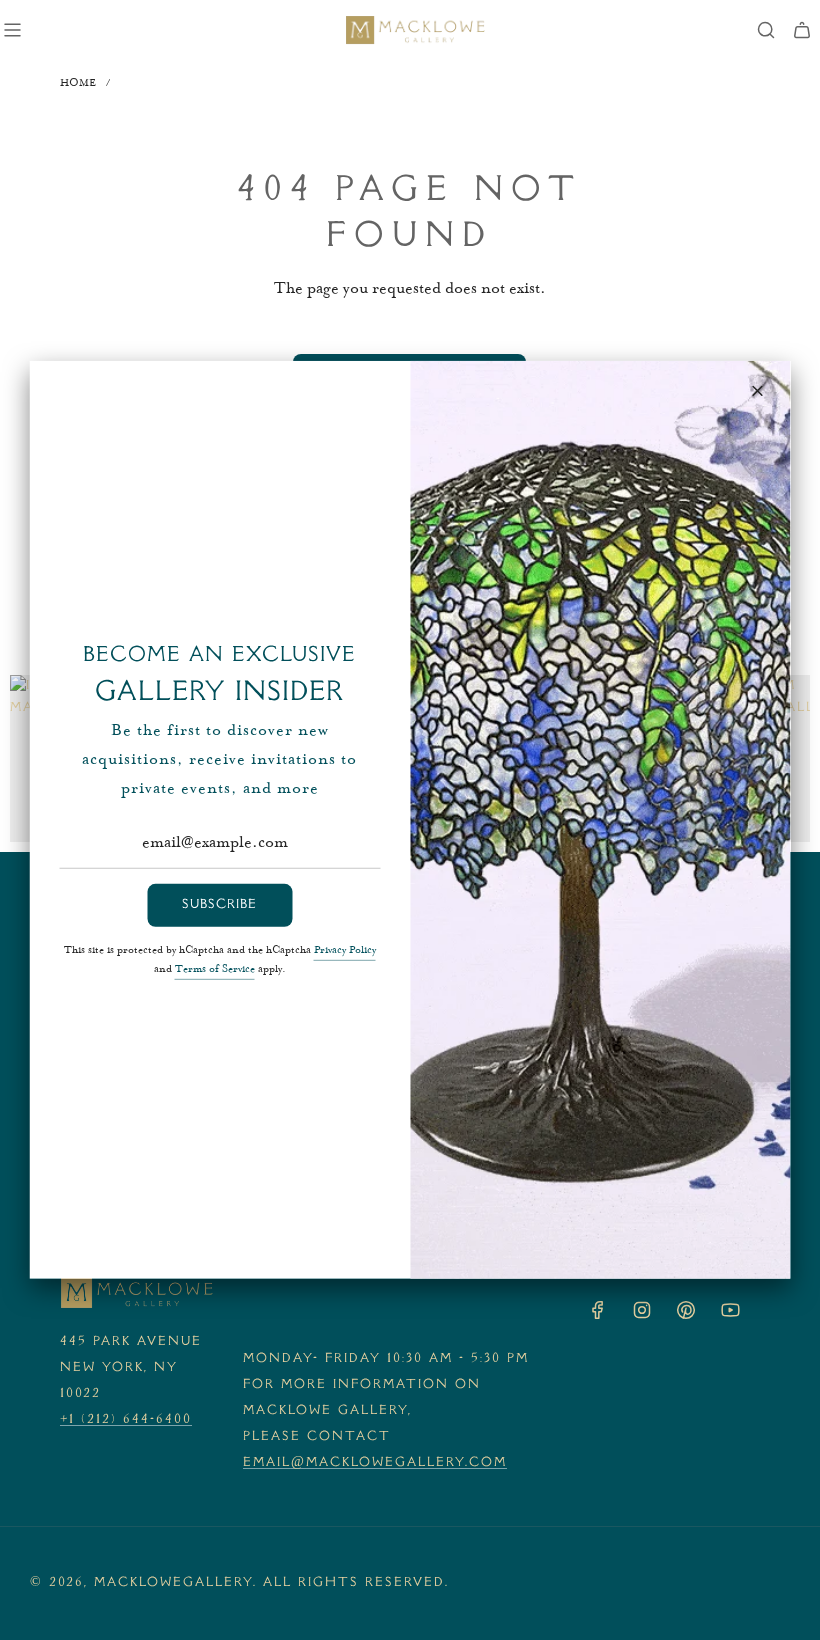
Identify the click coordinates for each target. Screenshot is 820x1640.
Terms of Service (215, 970)
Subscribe (219, 905)
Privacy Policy (345, 951)
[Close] (758, 391)
